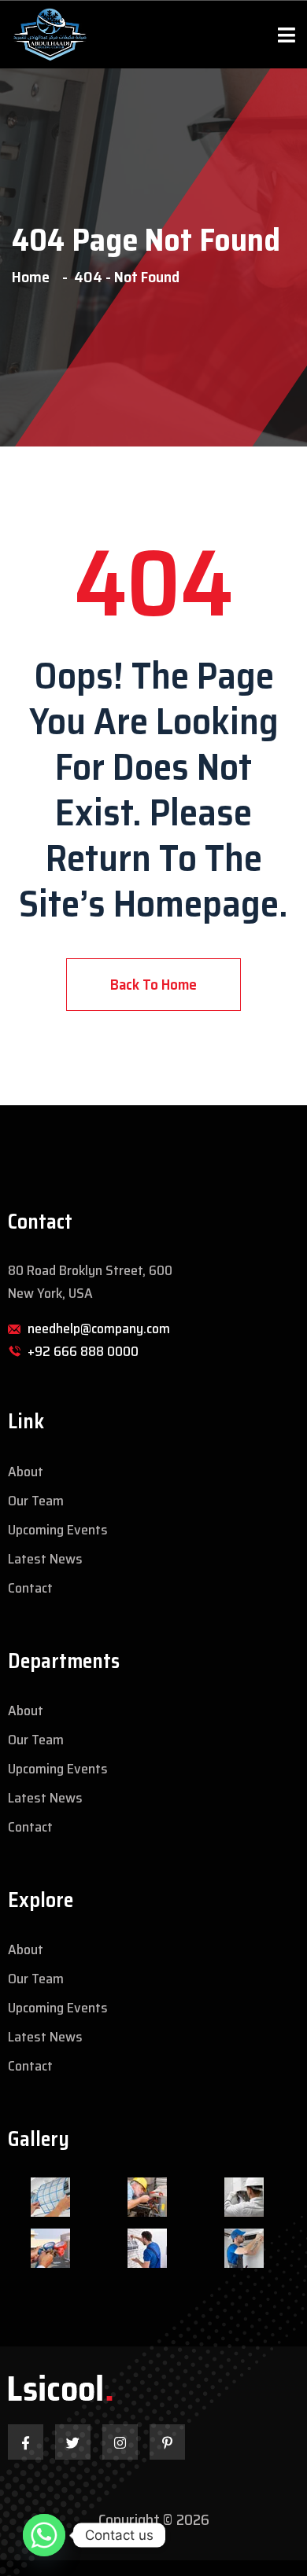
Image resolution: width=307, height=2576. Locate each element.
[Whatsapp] (44, 2535)
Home (34, 277)
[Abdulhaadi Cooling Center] (49, 35)
